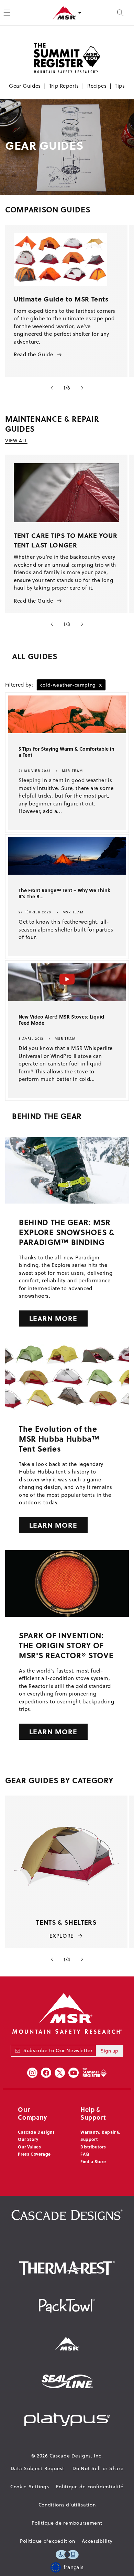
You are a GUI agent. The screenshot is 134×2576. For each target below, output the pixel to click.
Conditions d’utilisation (67, 2505)
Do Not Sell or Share (98, 2468)
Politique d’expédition (47, 2541)
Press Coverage (34, 2154)
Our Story (28, 2139)
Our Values (29, 2147)
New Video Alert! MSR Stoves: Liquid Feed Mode (61, 1020)
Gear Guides (25, 86)
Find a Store (93, 2161)
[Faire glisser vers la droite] (82, 388)
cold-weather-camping (71, 685)
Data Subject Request (37, 2468)
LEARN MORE (53, 1318)
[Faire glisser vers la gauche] (52, 388)
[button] (120, 13)
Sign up (109, 2051)
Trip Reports (64, 86)
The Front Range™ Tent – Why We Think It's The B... (64, 893)
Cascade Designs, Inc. (76, 2456)
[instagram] (32, 2073)
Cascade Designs (36, 2132)
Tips (120, 86)
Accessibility (97, 2541)
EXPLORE (62, 1936)
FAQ (85, 2154)
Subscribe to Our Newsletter (58, 2050)
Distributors (93, 2147)
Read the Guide (33, 354)
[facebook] (46, 2073)
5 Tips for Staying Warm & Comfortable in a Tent (66, 752)
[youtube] (74, 2073)
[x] (60, 2073)
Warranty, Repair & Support (100, 2136)
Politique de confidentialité (90, 2487)
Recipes (97, 86)
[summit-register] (94, 2073)
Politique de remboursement (67, 2523)
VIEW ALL (16, 441)
